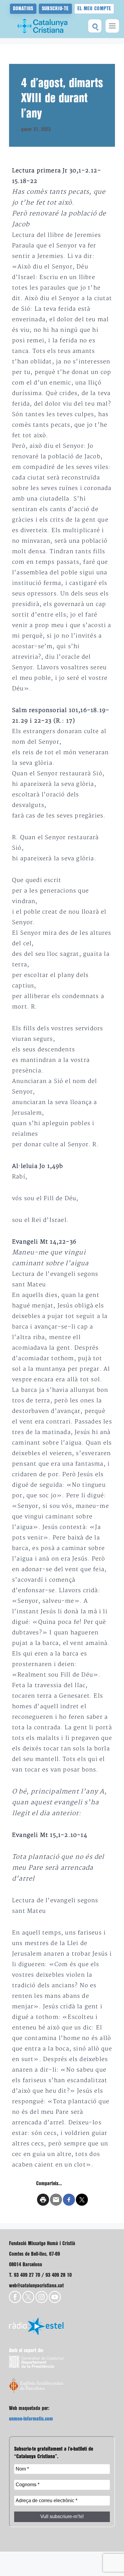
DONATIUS (23, 9)
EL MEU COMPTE (94, 9)
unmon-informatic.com (31, 2419)
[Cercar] (95, 26)
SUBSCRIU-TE (55, 9)
